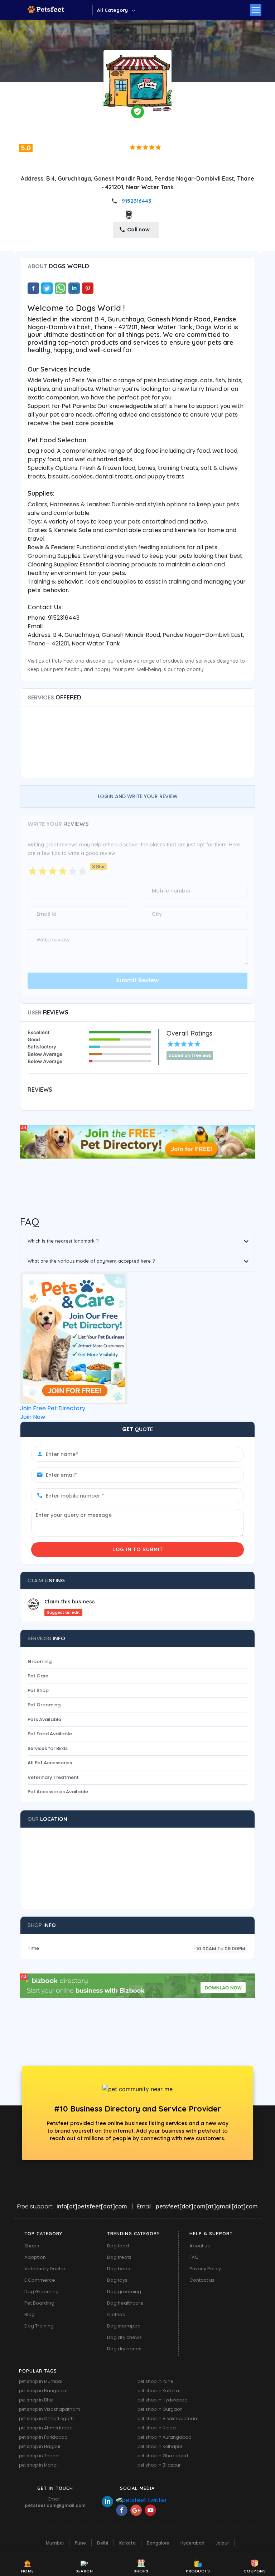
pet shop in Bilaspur (159, 2465)
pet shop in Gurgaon (160, 2409)
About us (200, 2246)
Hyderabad (192, 2543)
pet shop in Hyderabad (163, 2400)
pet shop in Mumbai (41, 2381)
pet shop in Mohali (39, 2465)
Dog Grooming (42, 2292)
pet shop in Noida (157, 2428)
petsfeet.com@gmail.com (55, 2505)
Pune (80, 2543)
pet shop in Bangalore (43, 2391)
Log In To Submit (138, 1549)
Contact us (202, 2280)
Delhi (103, 2543)
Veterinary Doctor (45, 2269)
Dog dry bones (124, 2349)
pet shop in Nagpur (40, 2446)
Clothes (116, 2314)
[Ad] (137, 1141)
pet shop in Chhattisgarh (46, 2418)
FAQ (194, 2257)
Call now (138, 230)
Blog (30, 2314)
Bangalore (158, 2543)
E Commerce (40, 2280)
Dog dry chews (124, 2337)
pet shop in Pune (155, 2381)
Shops (32, 2246)
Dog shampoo (124, 2326)
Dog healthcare (125, 2303)
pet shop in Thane (38, 2456)
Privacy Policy (205, 2269)
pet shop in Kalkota (158, 2391)
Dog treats (119, 2257)
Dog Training (39, 2326)
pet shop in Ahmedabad (46, 2428)
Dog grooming (124, 2292)
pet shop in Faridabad (43, 2437)
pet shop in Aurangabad (165, 2437)
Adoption (35, 2257)
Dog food (118, 2246)
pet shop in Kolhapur (160, 2446)
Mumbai (55, 2543)
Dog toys (117, 2280)
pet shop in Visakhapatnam (50, 2409)
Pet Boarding (39, 2303)
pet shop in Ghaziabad (163, 2456)
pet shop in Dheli (37, 2400)
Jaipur (222, 2543)
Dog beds (119, 2269)
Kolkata (127, 2543)
